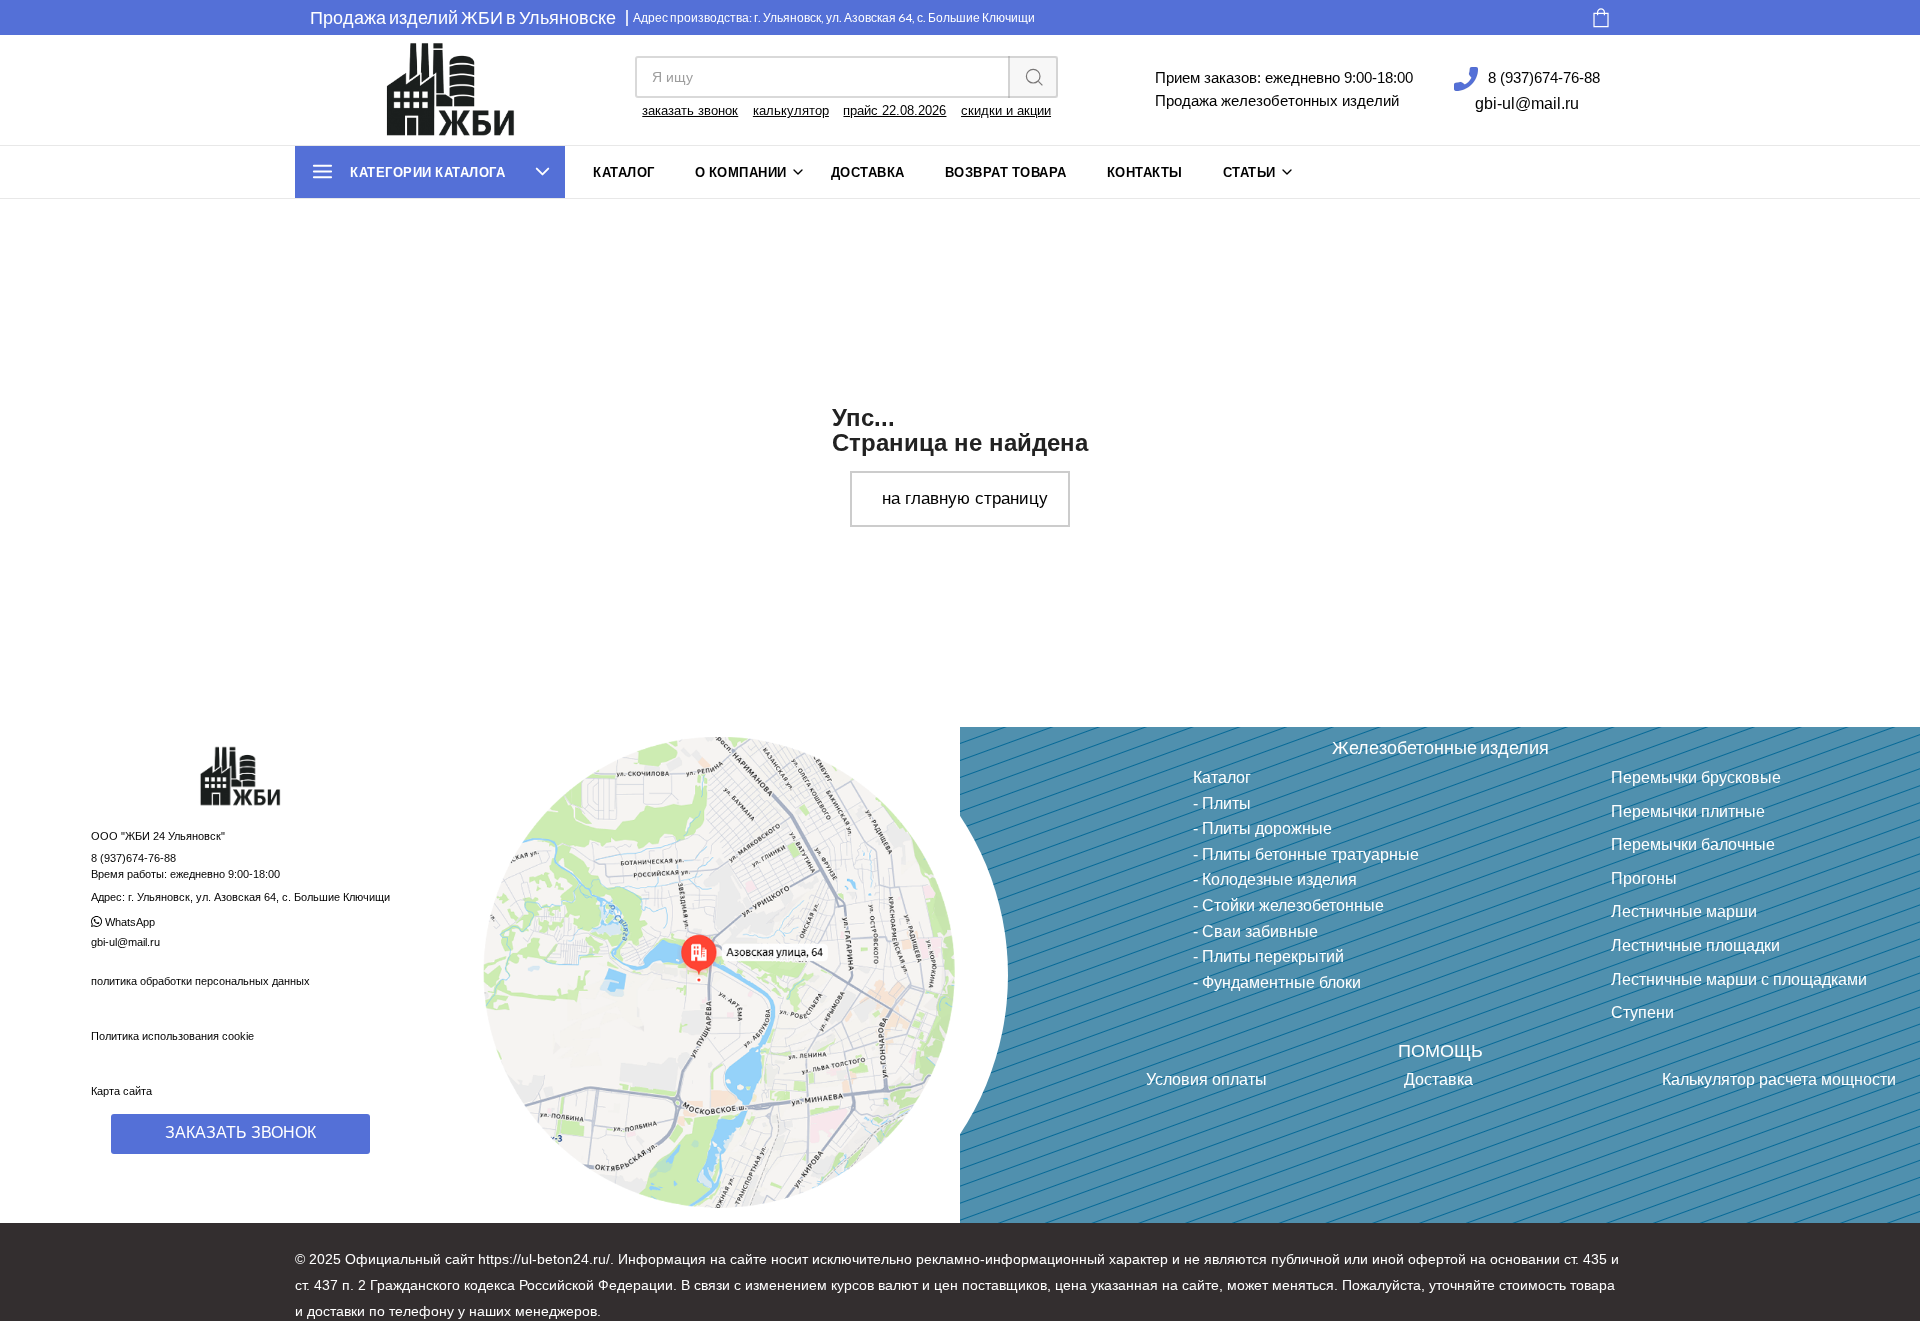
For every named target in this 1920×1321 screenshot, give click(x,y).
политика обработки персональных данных (200, 981)
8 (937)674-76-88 (1544, 77)
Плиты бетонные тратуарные (1310, 854)
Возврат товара (1006, 172)
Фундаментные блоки (1281, 982)
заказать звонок (690, 110)
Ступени (1642, 1012)
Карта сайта (121, 1091)
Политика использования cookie (172, 1036)
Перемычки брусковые (1696, 777)
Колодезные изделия (1279, 879)
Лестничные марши (1684, 911)
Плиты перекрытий (1273, 956)
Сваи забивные (1260, 931)
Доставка (868, 172)
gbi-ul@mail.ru (1527, 103)
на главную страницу (965, 498)
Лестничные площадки (1695, 945)
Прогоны (1644, 878)
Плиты (1226, 803)
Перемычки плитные (1688, 811)
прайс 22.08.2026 (894, 110)
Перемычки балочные (1693, 844)
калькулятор (791, 110)
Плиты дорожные (1267, 828)
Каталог (624, 172)
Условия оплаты (1206, 1079)
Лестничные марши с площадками (1739, 979)
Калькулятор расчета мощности (1779, 1079)
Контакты (1145, 172)
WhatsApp (128, 922)
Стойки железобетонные (1293, 905)
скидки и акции (1006, 110)
